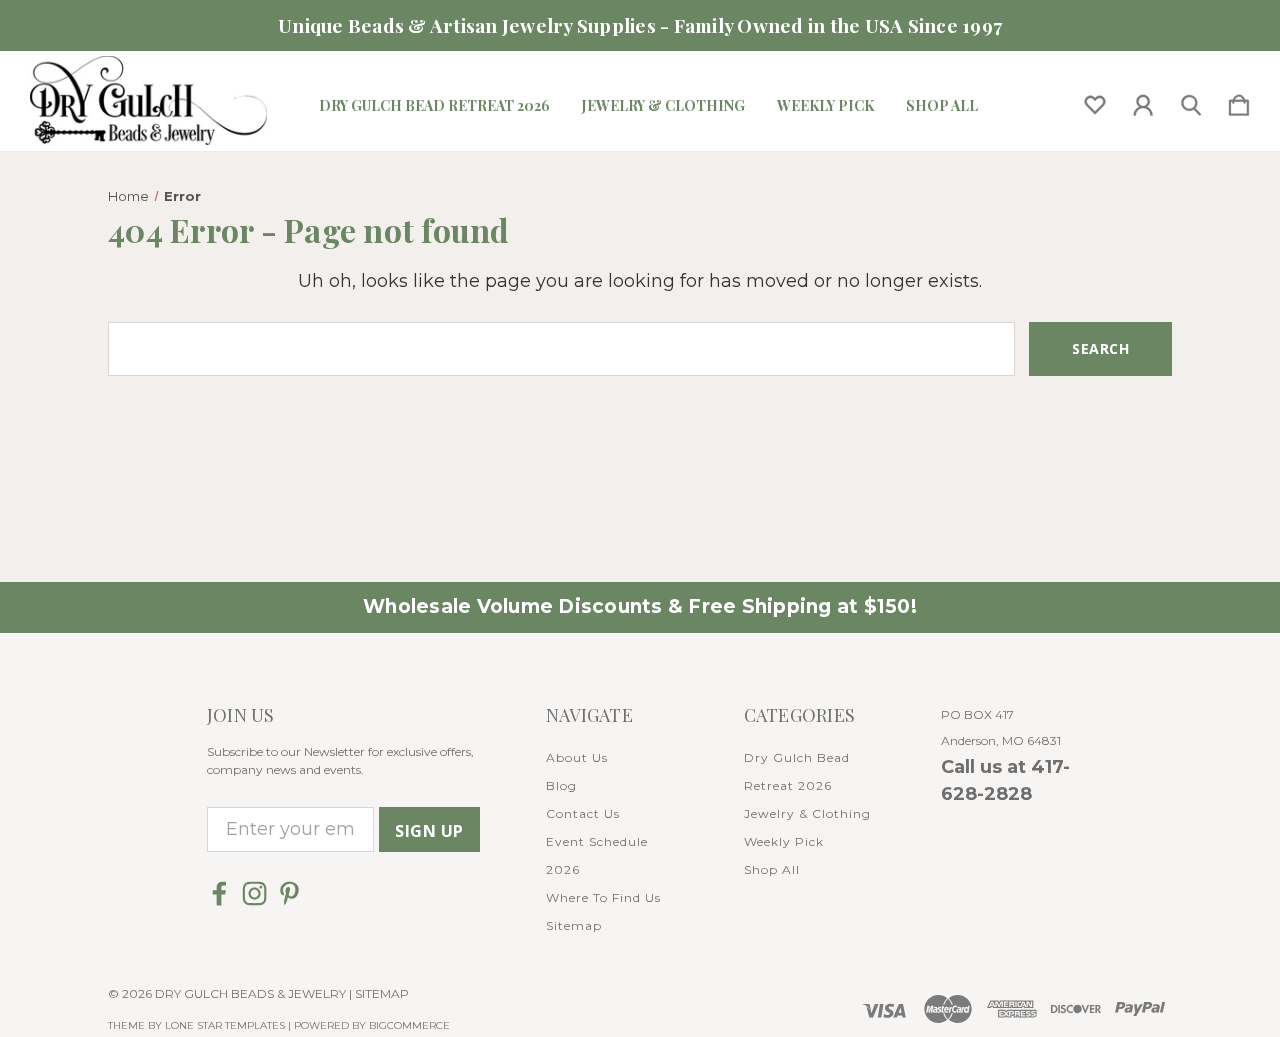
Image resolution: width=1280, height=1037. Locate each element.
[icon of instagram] (254, 893)
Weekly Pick (825, 106)
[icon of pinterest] (289, 893)
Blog (561, 785)
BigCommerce (409, 1025)
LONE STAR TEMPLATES (225, 1025)
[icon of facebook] (219, 893)
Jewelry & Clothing (663, 106)
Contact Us (583, 813)
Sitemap (574, 925)
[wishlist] (1095, 101)
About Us (577, 757)
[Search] (1191, 101)
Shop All (942, 106)
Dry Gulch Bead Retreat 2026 (434, 106)
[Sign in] (1143, 101)
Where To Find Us (603, 897)
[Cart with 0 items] (1239, 101)
